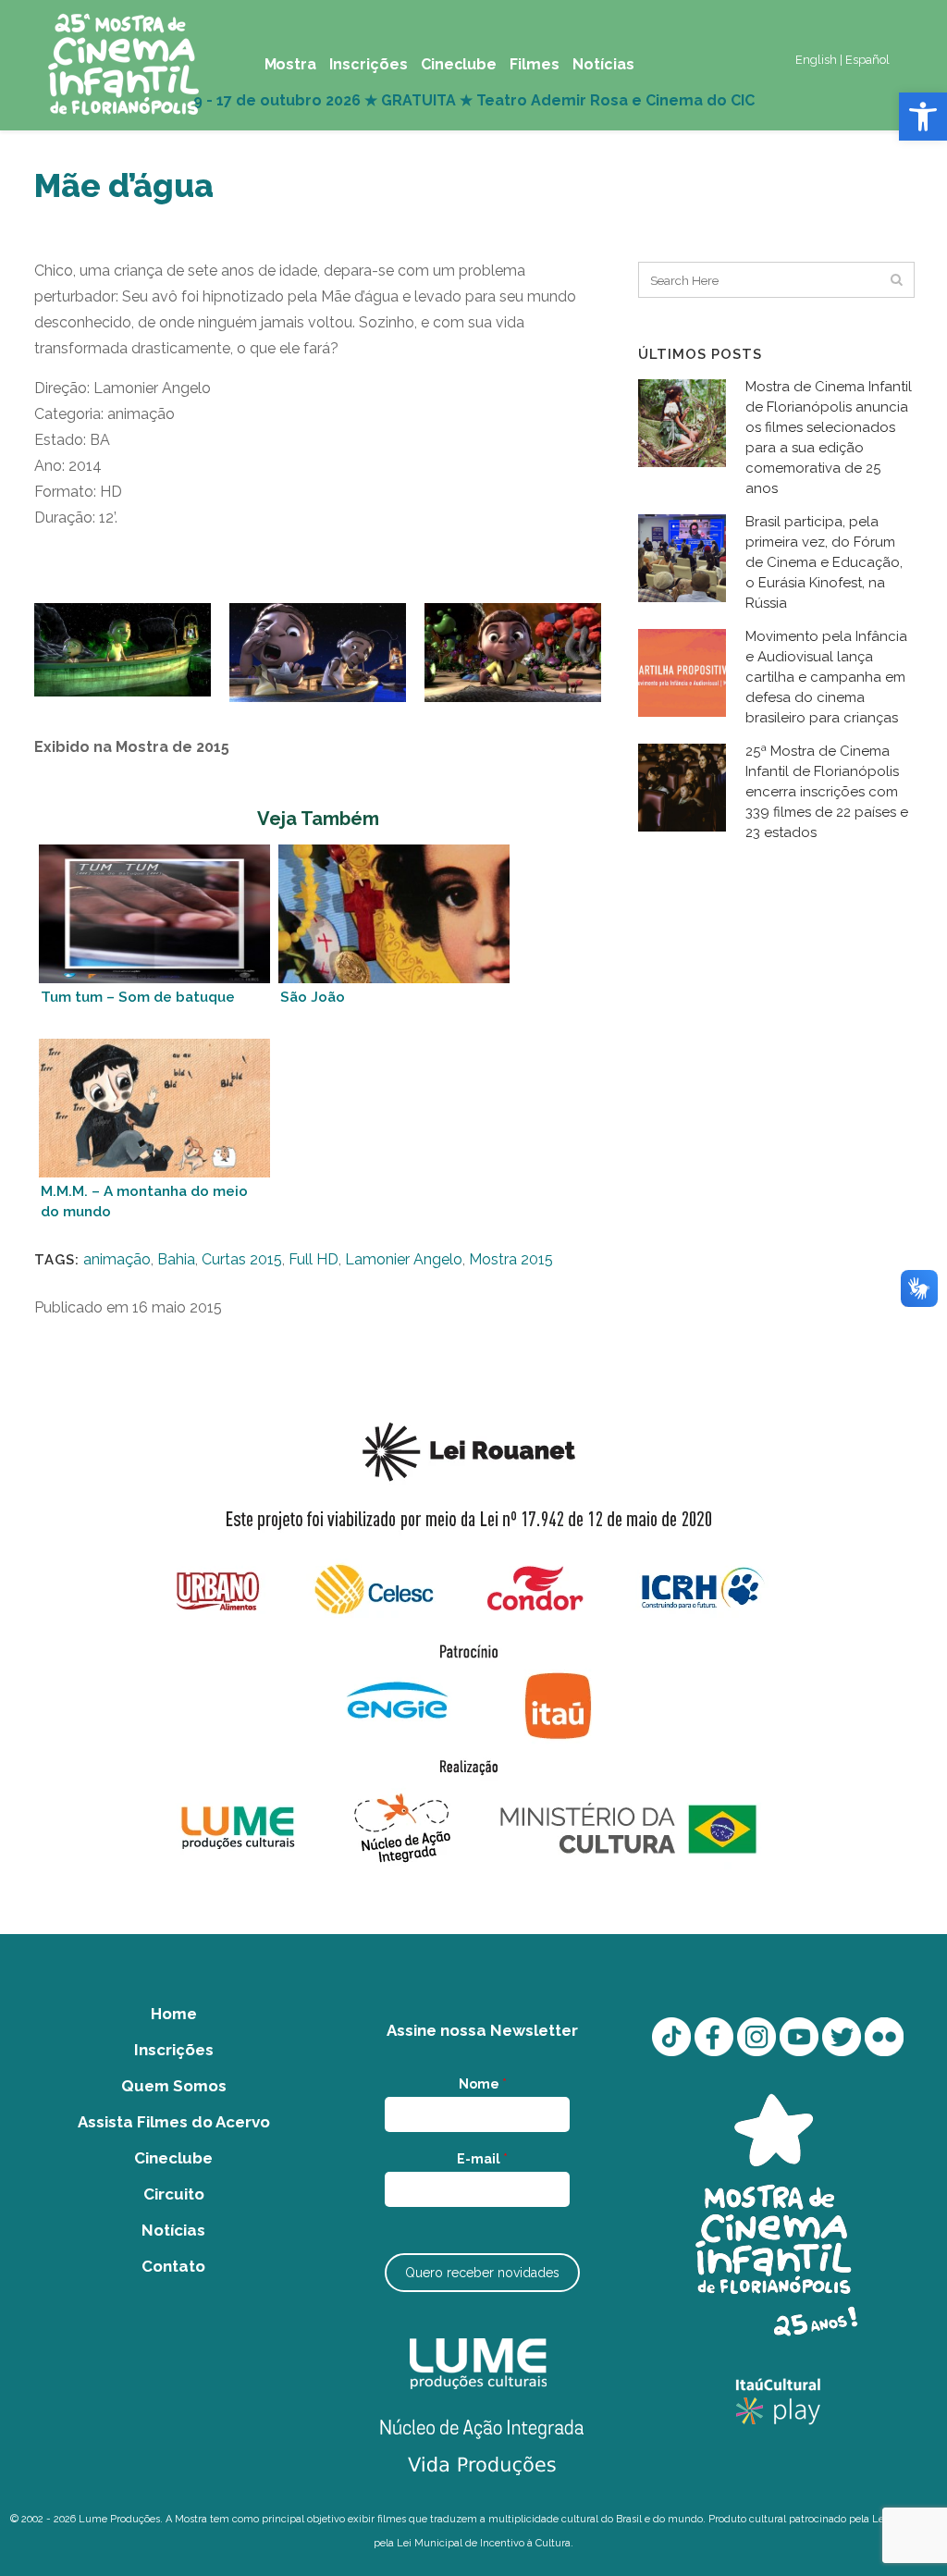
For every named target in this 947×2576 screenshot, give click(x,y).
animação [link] (117, 1259)
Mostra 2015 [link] (511, 1259)
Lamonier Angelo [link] (404, 1259)
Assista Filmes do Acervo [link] (174, 2122)
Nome (483, 2084)
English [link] (816, 60)
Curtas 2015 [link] (242, 1259)
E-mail (482, 2159)
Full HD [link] (314, 1259)
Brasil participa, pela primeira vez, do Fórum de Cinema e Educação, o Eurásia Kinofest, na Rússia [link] (824, 562)
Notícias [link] (173, 2230)
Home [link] (174, 2014)
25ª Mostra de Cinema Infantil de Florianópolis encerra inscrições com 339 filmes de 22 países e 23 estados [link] (827, 792)
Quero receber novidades (482, 2273)
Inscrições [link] (174, 2050)
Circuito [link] (174, 2194)
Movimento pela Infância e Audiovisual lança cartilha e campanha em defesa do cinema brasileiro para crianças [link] (826, 677)
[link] (923, 117)
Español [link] (867, 60)
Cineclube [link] (173, 2158)
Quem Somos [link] (174, 2086)
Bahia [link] (176, 1259)
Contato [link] (173, 2266)
